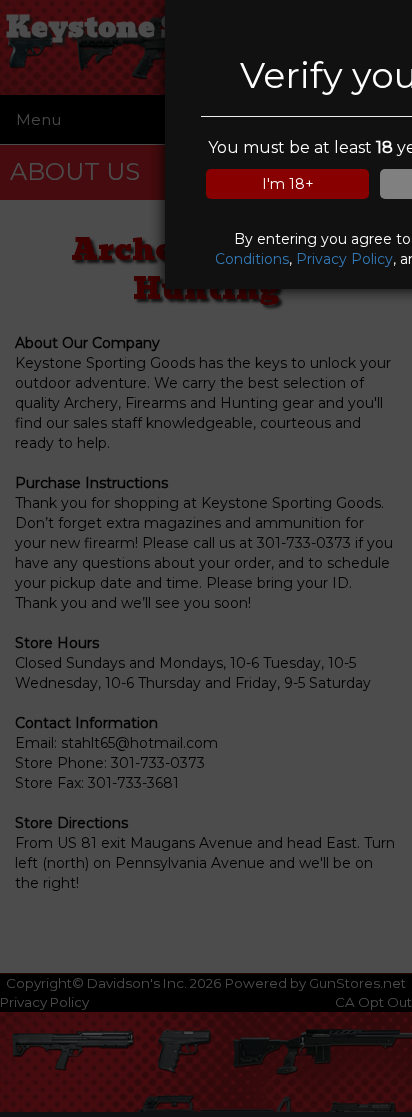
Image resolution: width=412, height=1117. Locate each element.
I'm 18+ (288, 184)
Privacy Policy (344, 259)
